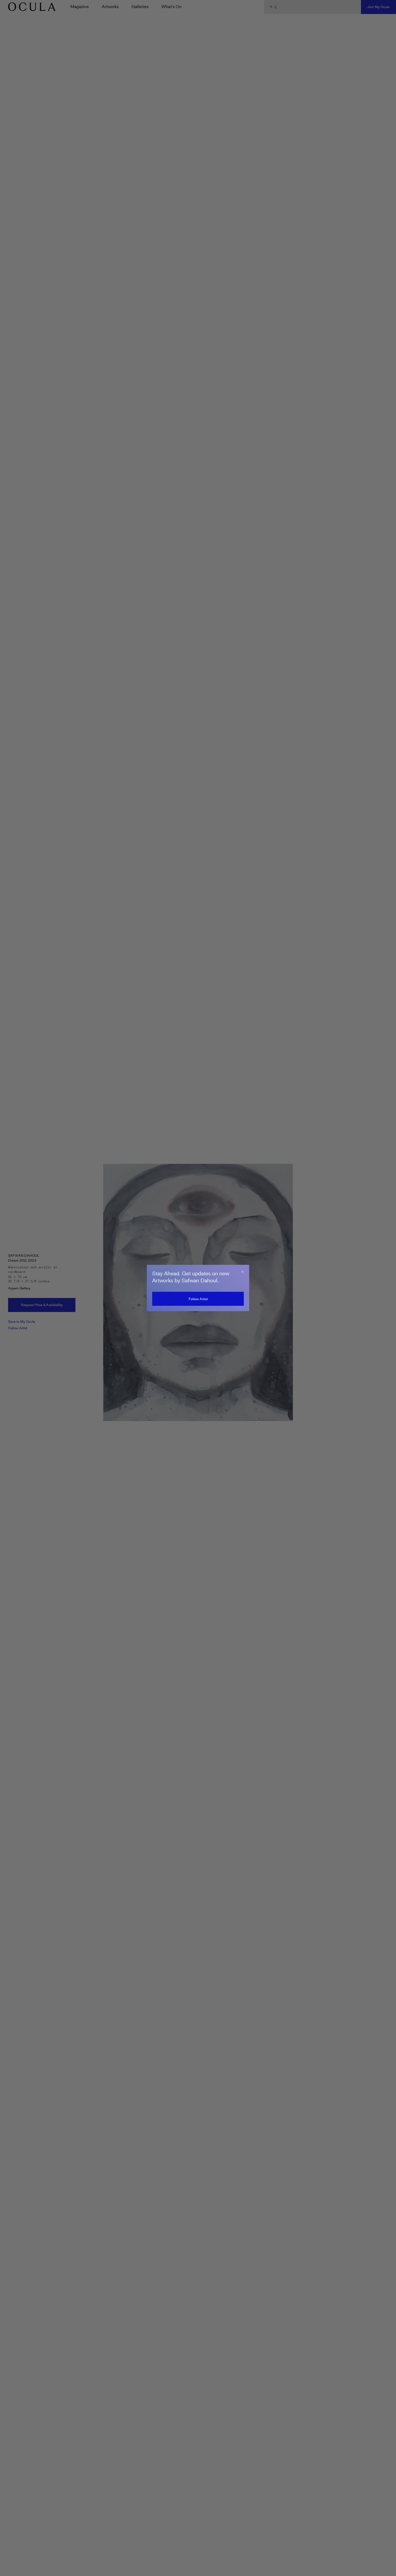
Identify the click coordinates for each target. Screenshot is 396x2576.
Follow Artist (198, 1299)
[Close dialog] (242, 1272)
